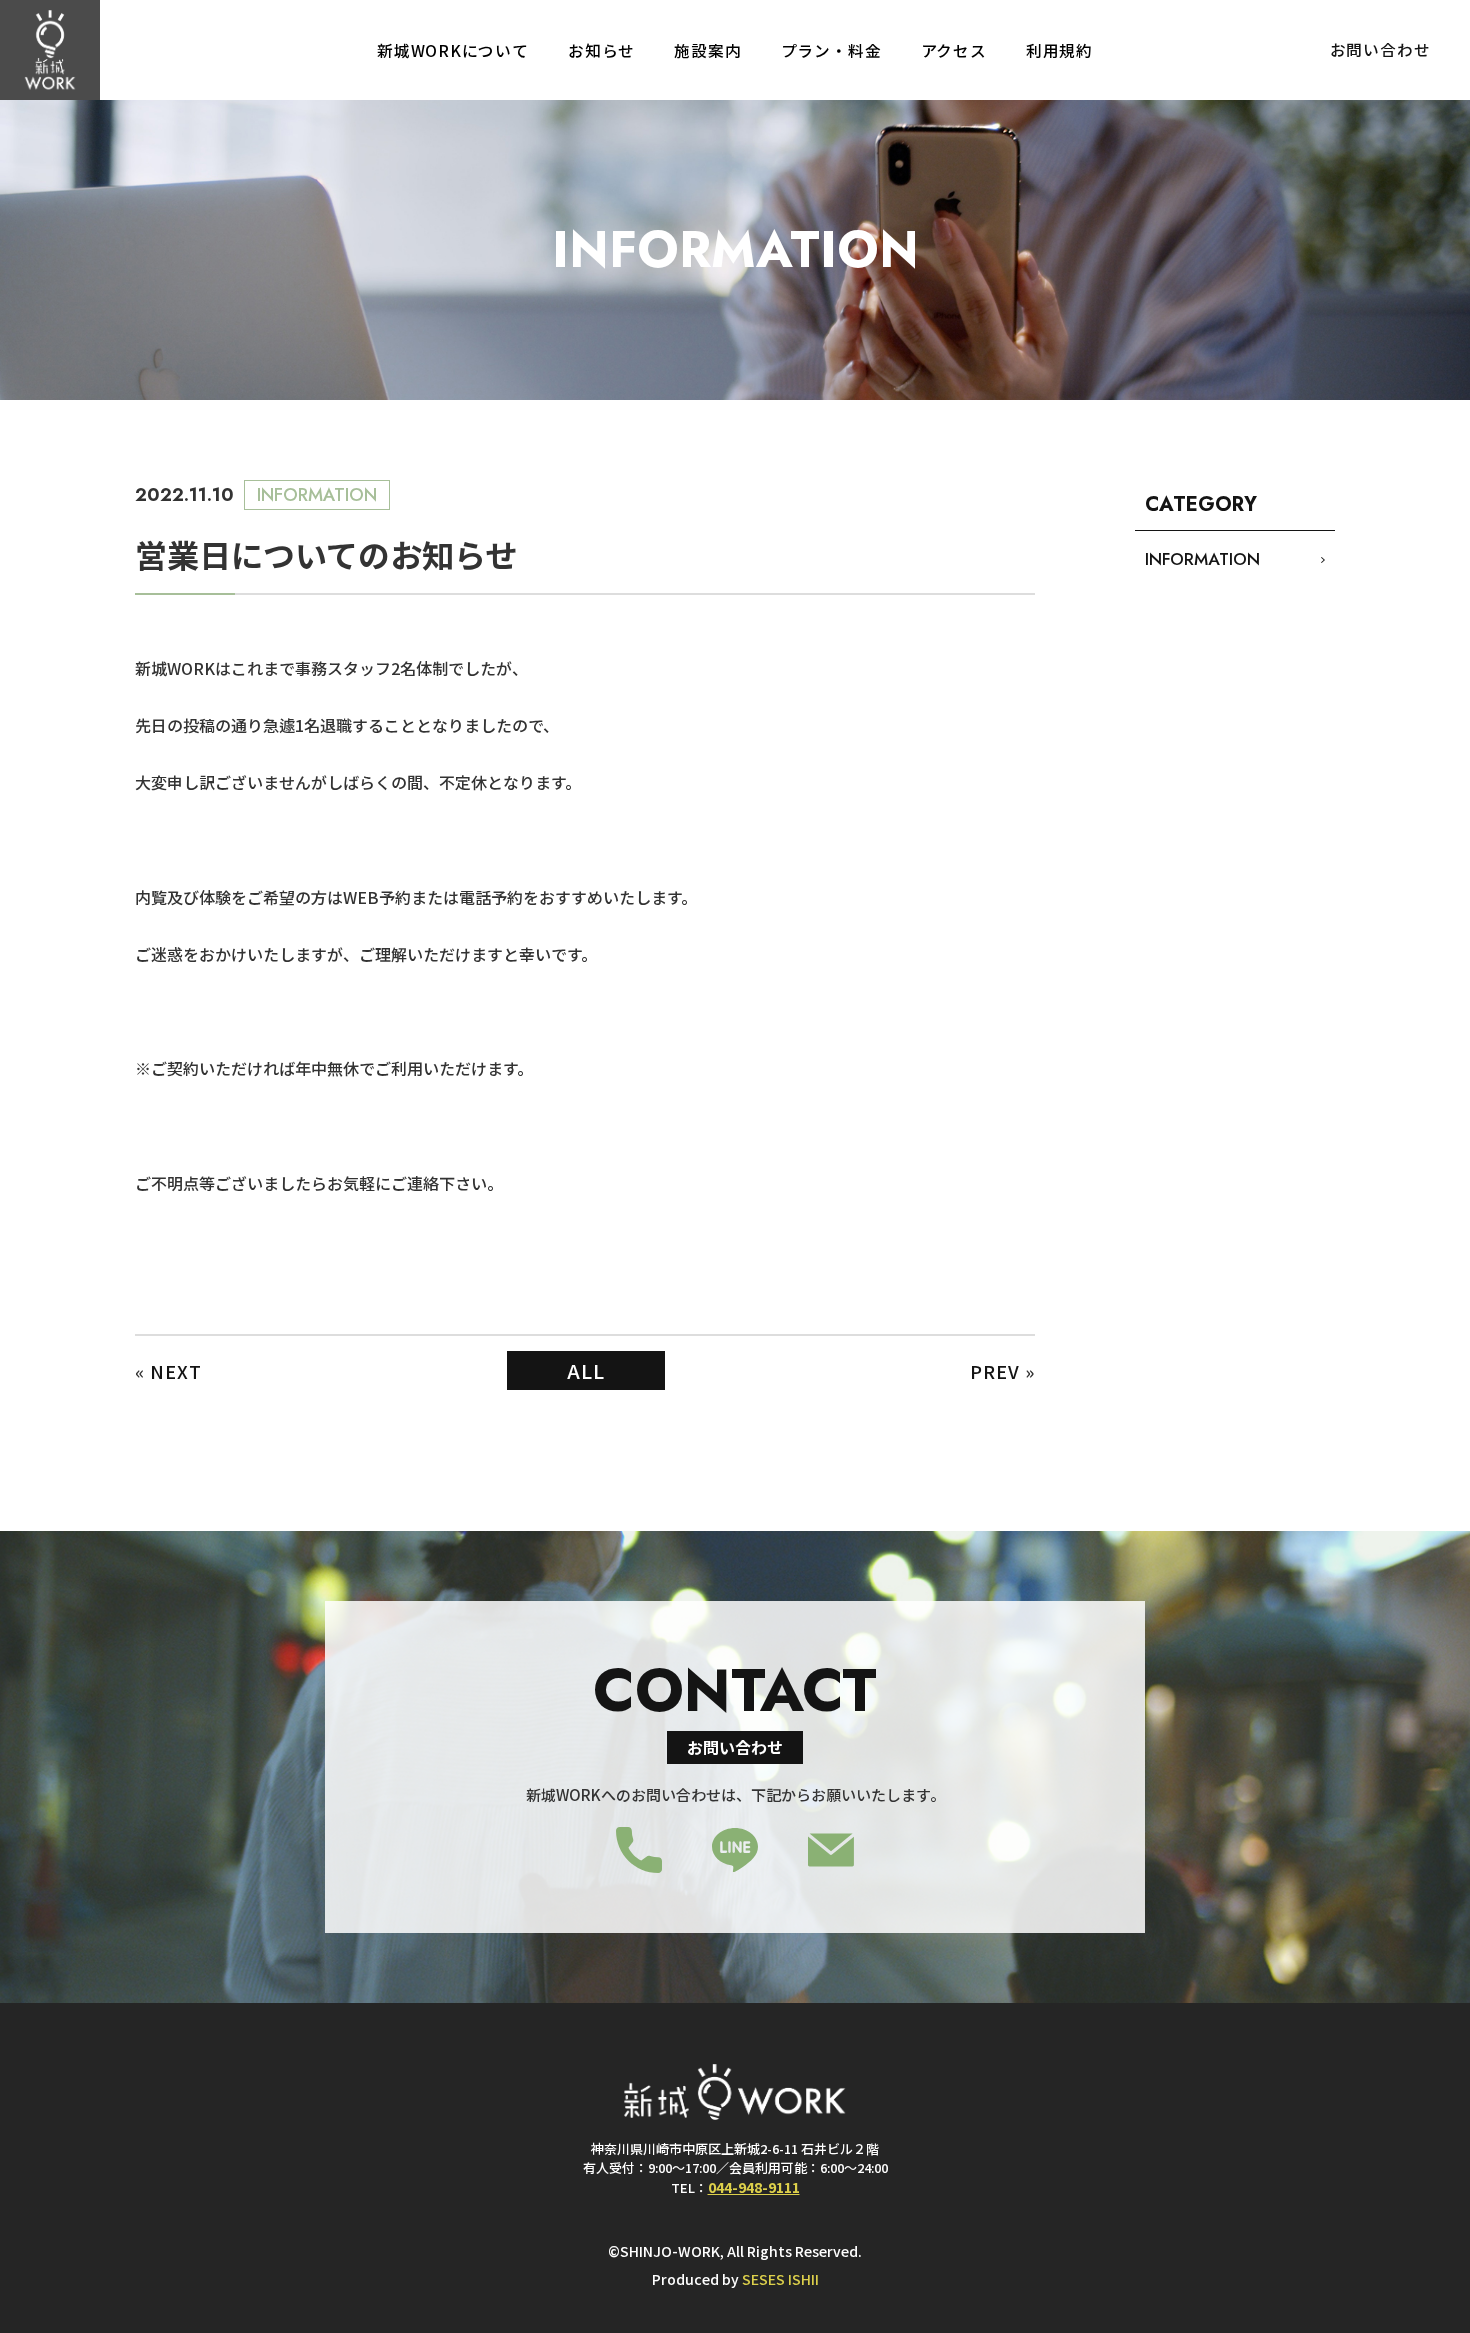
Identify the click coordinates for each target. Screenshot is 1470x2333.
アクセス (954, 50)
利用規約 (1059, 50)
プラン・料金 (831, 50)
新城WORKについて (453, 50)
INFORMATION (1202, 559)
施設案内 (707, 50)
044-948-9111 (754, 2186)
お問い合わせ (1380, 49)
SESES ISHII (780, 2279)
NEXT (176, 1371)
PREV (995, 1371)
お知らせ (601, 50)
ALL (586, 1370)
